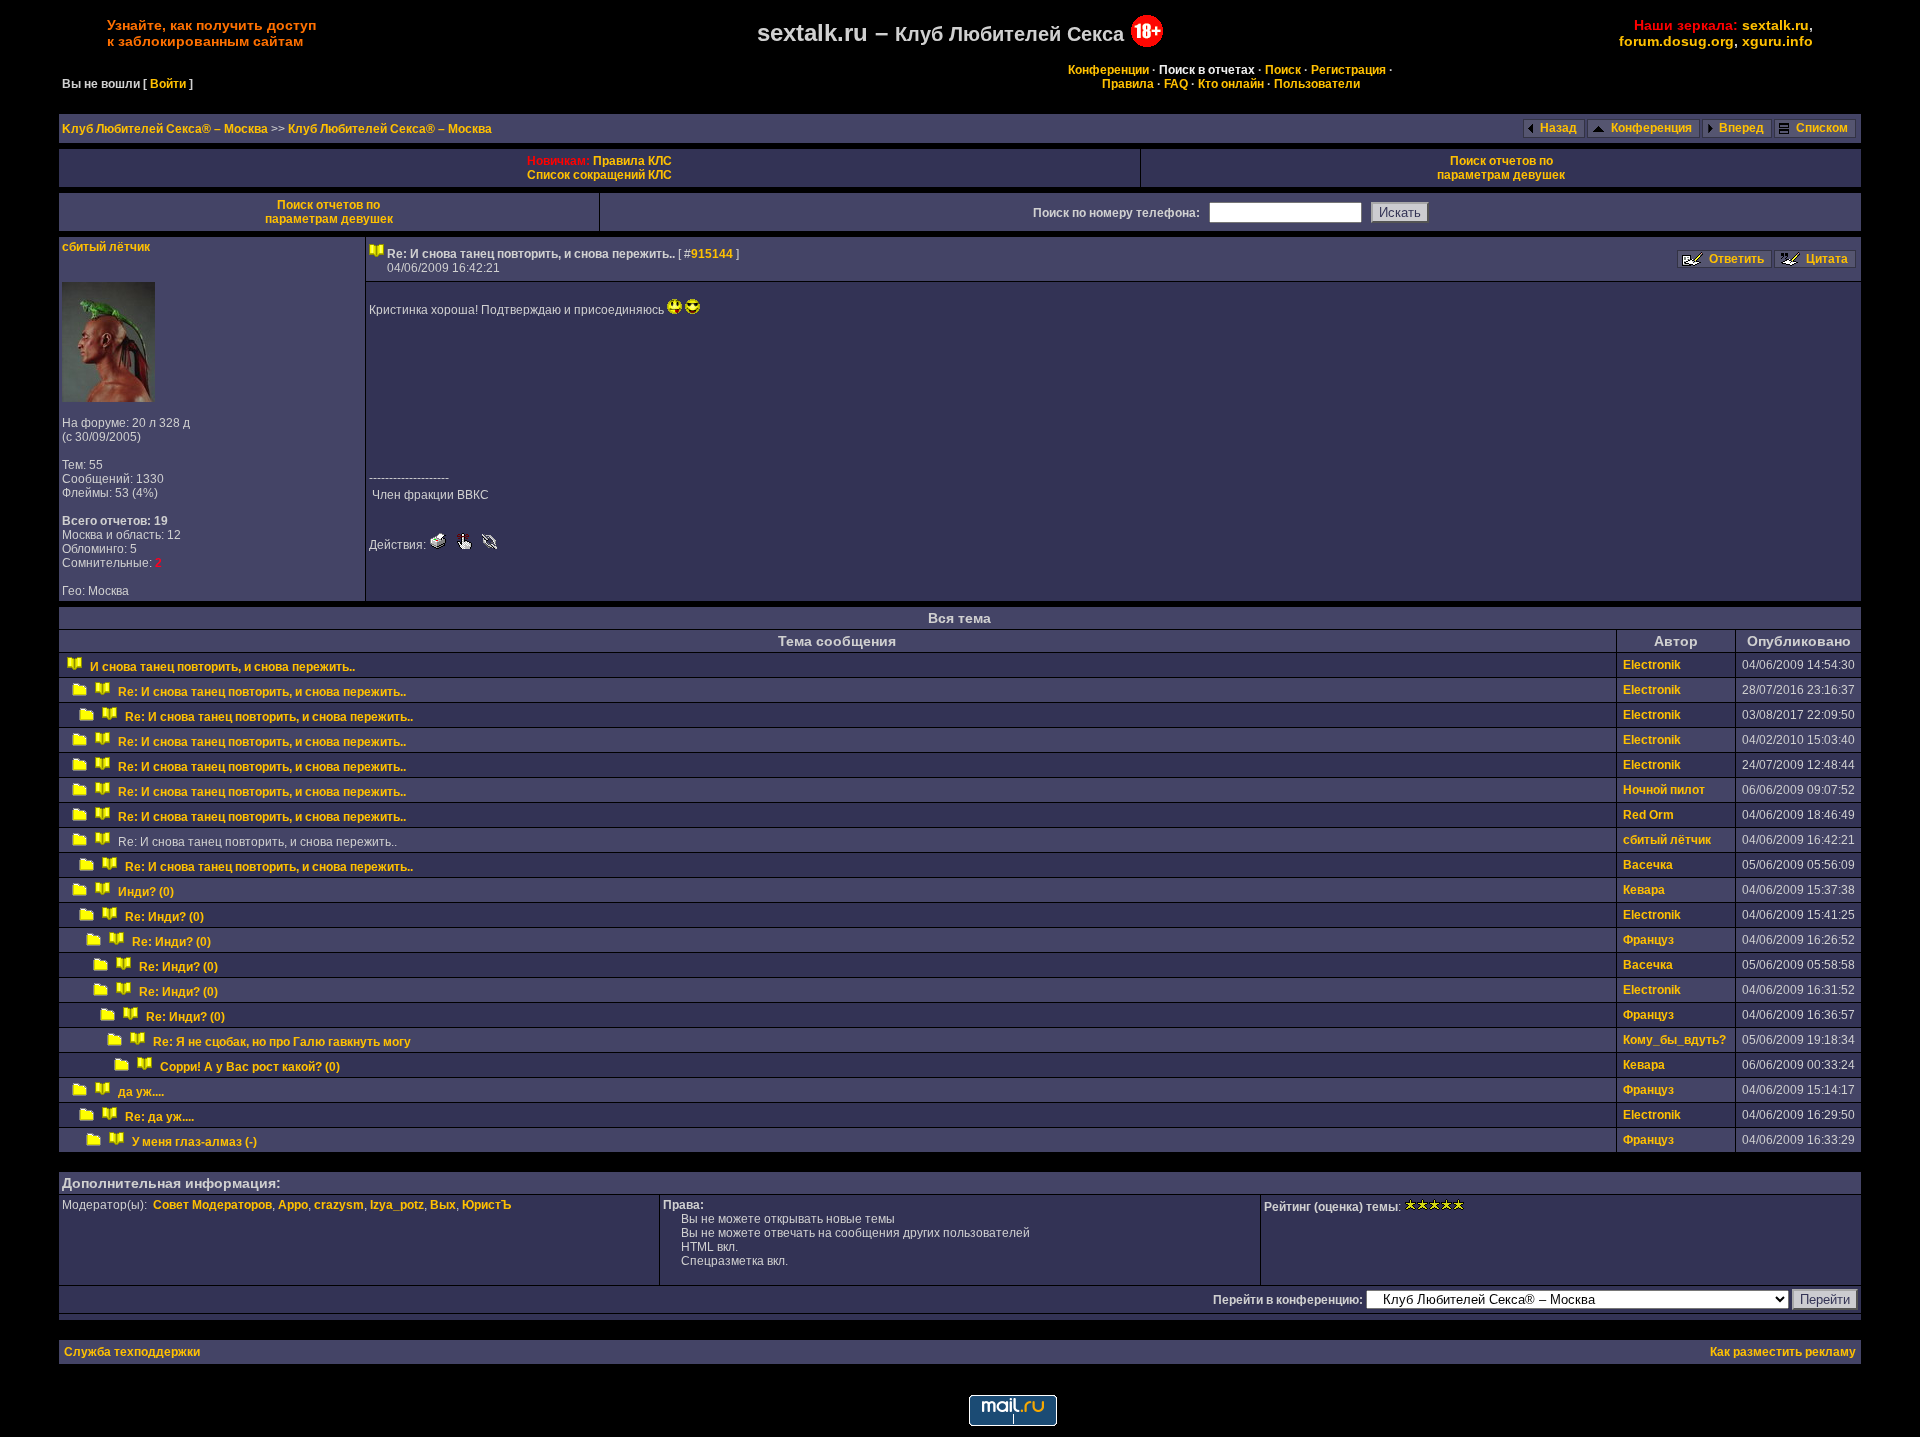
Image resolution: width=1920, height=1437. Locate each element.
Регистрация (1348, 70)
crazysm (339, 1205)
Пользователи (1317, 84)
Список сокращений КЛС (599, 175)
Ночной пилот (1664, 790)
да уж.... (141, 1092)
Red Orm (1648, 815)
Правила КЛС (632, 161)
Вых (443, 1205)
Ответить (1736, 259)
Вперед (1741, 128)
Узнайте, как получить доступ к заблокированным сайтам (211, 33)
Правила (1128, 84)
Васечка (1648, 865)
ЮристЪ (486, 1205)
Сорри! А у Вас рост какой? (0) (250, 1067)
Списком (1822, 128)
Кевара (1644, 890)
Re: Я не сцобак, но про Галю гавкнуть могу (282, 1042)
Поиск (1283, 70)
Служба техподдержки (132, 1352)
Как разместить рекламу (1783, 1352)
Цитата (1827, 259)
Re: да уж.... (159, 1117)
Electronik (1652, 665)
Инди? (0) (146, 892)
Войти (168, 84)
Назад (1558, 128)
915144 (712, 254)
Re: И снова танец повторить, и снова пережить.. (262, 692)
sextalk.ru (1775, 25)
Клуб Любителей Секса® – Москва (390, 129)
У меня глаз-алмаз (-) (194, 1142)
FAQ (1176, 84)
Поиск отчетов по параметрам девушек (1501, 168)
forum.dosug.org (1676, 41)
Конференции (1108, 70)
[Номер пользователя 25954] (108, 398)
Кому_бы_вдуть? (1674, 1040)
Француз (1648, 940)
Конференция (1651, 128)
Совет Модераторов (212, 1205)
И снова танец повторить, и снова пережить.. (222, 667)
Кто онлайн (1231, 84)
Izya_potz (397, 1205)
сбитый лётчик (106, 247)
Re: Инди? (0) (164, 917)
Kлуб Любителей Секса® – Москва (166, 129)
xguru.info (1777, 41)
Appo (293, 1205)
